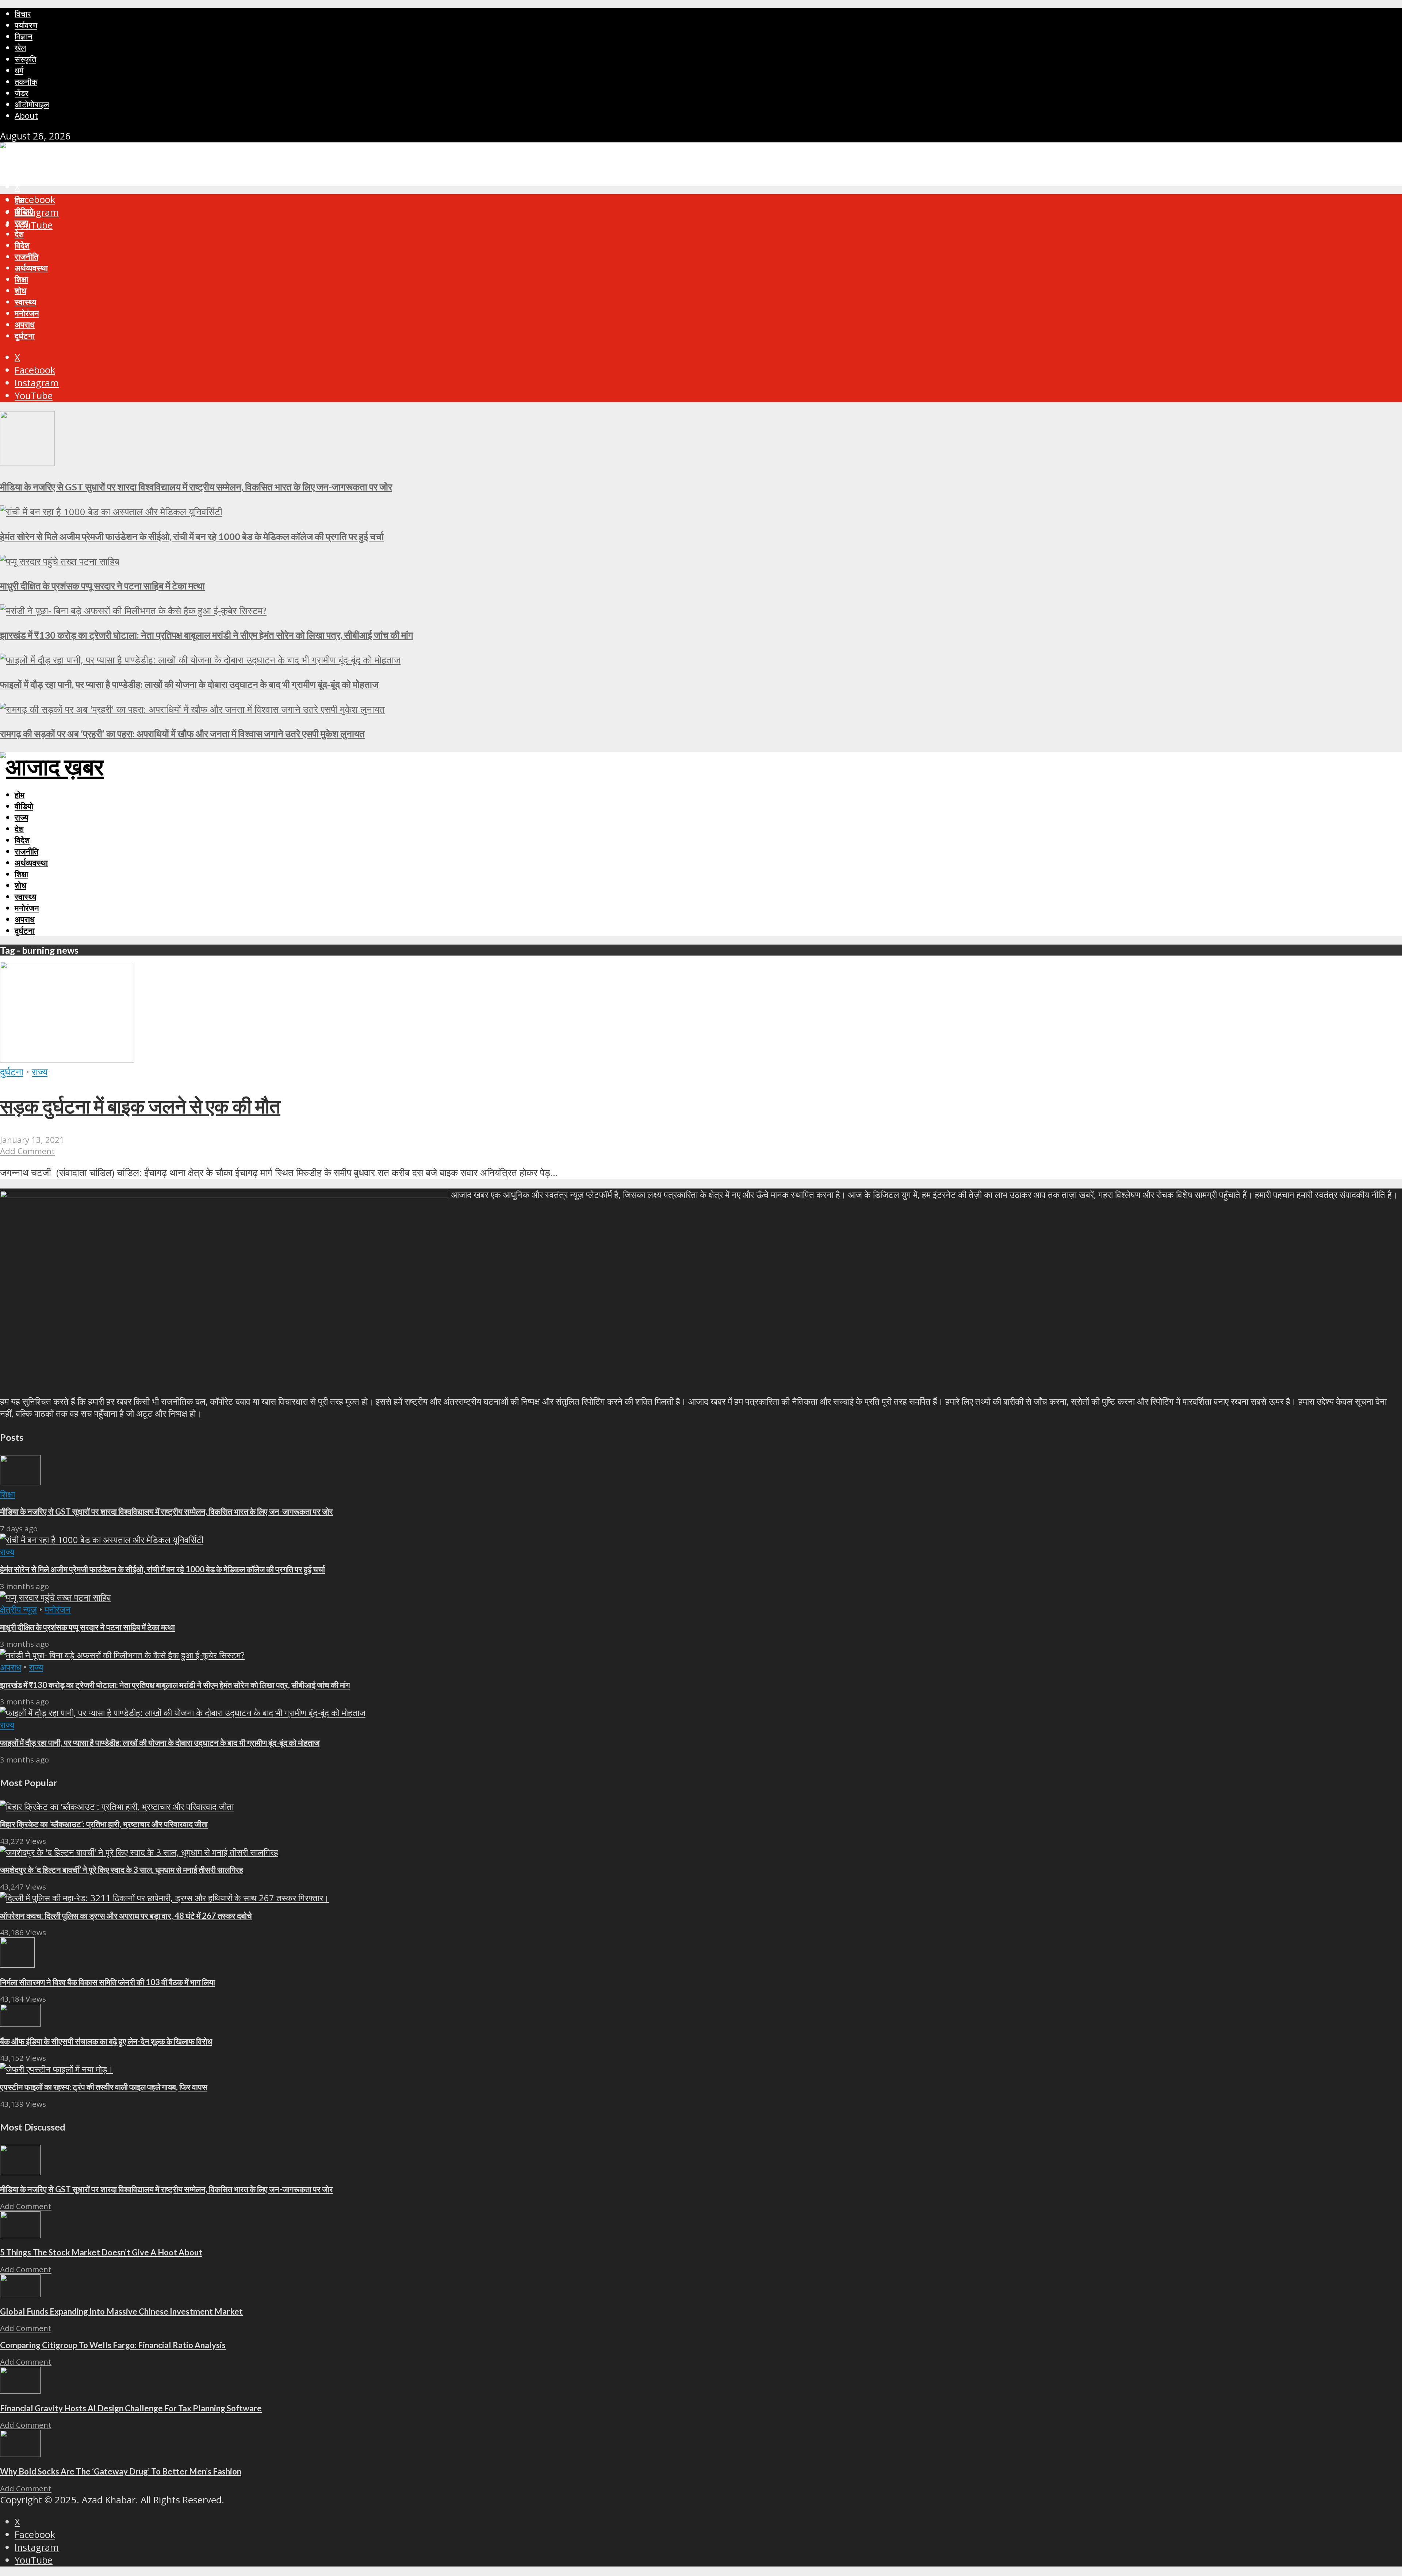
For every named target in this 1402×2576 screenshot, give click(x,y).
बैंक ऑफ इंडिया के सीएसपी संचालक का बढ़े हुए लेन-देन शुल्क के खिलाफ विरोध (106, 2041)
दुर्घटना (25, 336)
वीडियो (24, 211)
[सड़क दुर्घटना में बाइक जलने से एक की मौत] (67, 1059)
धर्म (19, 70)
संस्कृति (25, 59)
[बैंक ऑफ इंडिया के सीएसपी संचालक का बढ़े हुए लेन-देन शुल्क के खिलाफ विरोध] (20, 2023)
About (26, 116)
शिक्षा (21, 279)
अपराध (25, 324)
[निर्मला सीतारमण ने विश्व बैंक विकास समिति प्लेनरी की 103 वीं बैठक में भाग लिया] (17, 1964)
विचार (23, 14)
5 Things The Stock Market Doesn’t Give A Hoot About (101, 2252)
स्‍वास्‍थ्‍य (25, 302)
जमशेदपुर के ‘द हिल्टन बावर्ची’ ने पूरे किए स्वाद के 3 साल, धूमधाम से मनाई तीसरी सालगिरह (122, 1870)
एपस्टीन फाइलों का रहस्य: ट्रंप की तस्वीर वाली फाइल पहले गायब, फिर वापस (104, 2087)
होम (20, 200)
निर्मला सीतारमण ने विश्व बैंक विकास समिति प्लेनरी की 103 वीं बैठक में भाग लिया (108, 1982)
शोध (20, 290)
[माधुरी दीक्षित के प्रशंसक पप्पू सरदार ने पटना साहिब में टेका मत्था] (60, 561)
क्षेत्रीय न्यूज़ (18, 1609)
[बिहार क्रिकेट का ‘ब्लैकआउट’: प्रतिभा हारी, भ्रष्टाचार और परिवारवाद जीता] (117, 1806)
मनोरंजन (27, 313)
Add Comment (27, 1151)
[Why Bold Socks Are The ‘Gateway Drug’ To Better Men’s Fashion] (20, 2453)
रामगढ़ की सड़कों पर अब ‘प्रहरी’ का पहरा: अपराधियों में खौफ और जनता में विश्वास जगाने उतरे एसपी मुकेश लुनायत (182, 734)
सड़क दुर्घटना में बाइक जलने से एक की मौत (140, 1106)
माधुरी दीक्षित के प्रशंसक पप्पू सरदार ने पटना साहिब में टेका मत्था (102, 586)
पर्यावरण (26, 25)
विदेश (22, 245)
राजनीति (26, 257)
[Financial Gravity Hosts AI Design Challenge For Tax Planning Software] (20, 2390)
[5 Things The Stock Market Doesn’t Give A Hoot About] (20, 2235)
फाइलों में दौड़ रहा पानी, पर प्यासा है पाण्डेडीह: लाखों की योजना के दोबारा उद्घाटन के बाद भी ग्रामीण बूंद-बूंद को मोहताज (189, 684)
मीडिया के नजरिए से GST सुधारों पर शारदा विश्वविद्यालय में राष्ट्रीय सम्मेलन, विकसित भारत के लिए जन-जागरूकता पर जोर (196, 487)
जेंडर (22, 93)
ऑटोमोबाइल (32, 104)
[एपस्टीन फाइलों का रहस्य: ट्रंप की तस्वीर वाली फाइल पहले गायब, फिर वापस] (57, 2069)
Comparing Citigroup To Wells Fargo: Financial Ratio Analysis (113, 2345)
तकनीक (26, 82)
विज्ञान (24, 36)
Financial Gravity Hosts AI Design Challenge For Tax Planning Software (131, 2408)
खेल (20, 48)
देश (19, 234)
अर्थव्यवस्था (31, 268)
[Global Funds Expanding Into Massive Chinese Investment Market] (20, 2294)
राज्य (21, 223)
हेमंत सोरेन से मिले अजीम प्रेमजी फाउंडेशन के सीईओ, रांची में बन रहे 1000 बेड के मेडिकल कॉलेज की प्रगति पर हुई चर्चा (192, 536)
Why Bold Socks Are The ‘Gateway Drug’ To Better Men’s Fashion (121, 2471)
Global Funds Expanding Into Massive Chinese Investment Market (121, 2311)
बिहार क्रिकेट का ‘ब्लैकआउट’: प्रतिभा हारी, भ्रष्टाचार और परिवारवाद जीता (104, 1824)
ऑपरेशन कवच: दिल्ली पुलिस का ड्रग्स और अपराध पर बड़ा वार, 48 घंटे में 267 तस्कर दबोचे (126, 1916)
